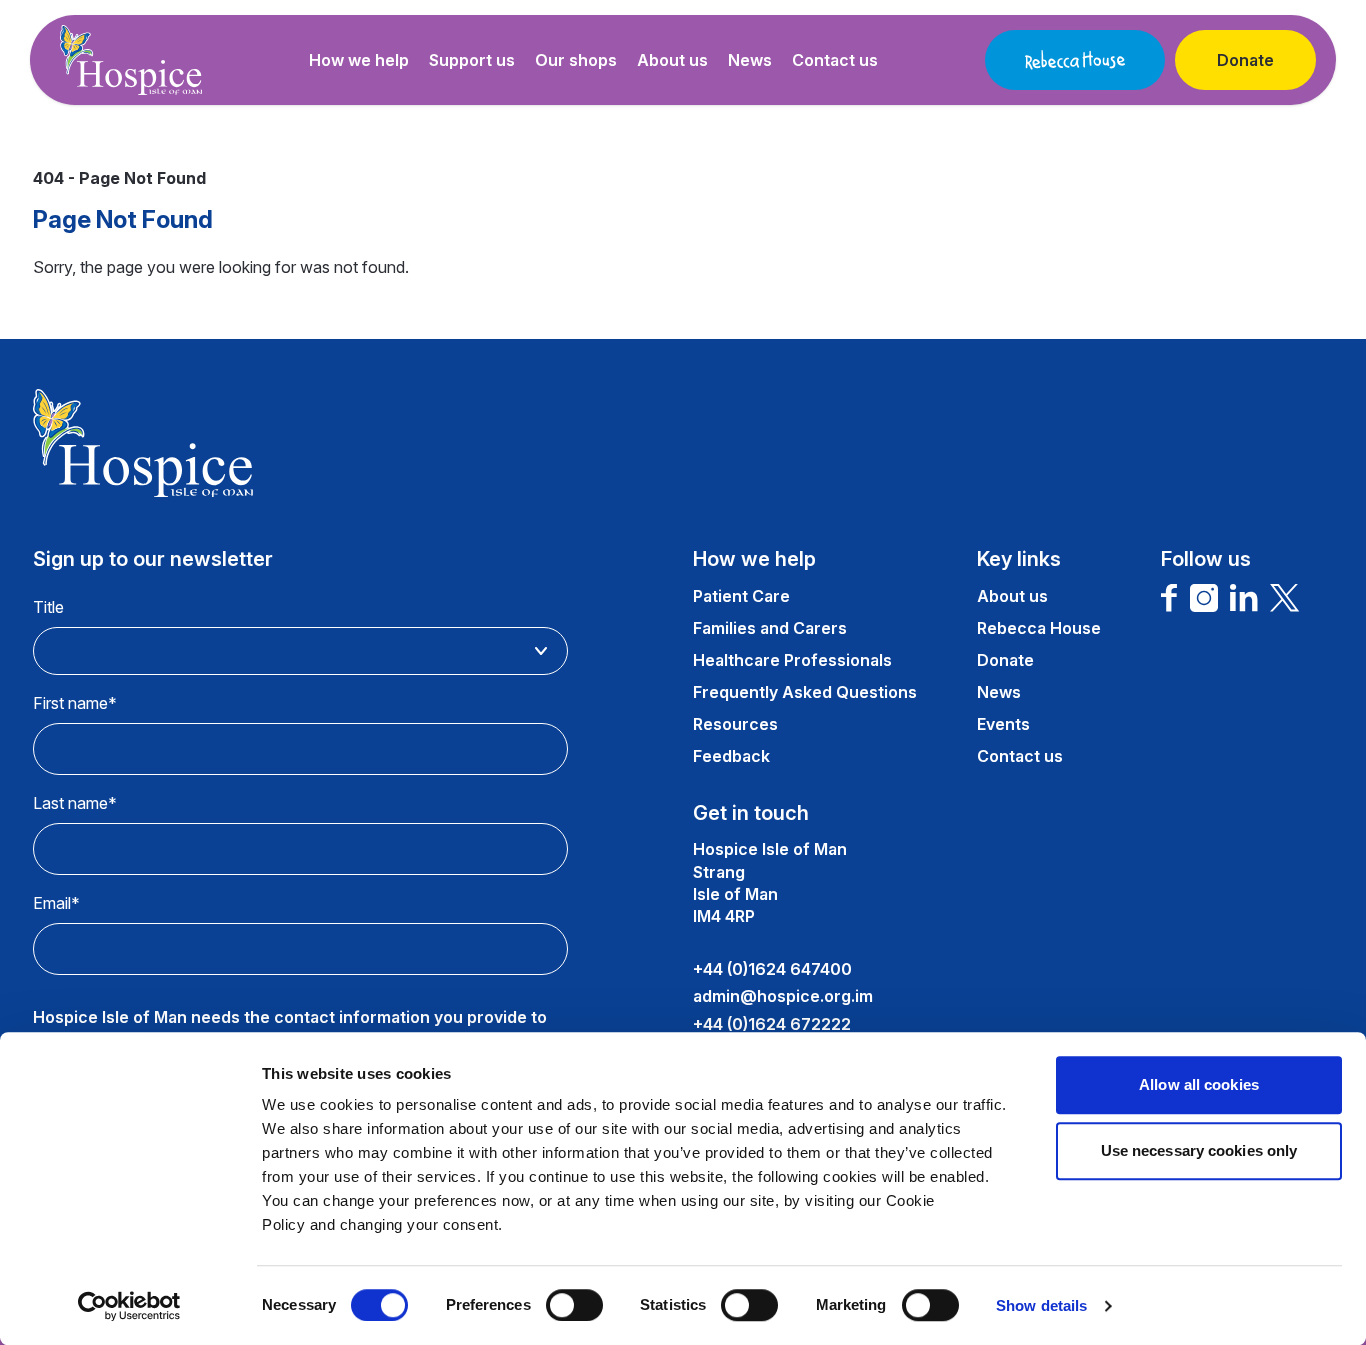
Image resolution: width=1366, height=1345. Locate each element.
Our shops (576, 60)
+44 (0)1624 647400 (772, 969)
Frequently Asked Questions (805, 692)
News (750, 60)
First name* (75, 703)
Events (1003, 724)
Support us (472, 60)
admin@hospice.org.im (783, 996)
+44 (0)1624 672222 (772, 1024)
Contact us (835, 60)
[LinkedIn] (1244, 598)
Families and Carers (770, 628)
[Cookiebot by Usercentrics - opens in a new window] (129, 1306)
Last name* (75, 803)
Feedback (731, 756)
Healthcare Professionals (792, 660)
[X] (1285, 598)
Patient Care (741, 596)
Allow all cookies (1199, 1084)
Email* (56, 903)
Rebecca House (1039, 628)
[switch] (574, 1305)
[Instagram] (1204, 598)
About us (672, 60)
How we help (359, 60)
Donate (1245, 60)
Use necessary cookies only (1199, 1150)
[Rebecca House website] (1075, 60)
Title (48, 607)
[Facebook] (1169, 598)
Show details (1041, 1305)
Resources (735, 724)
